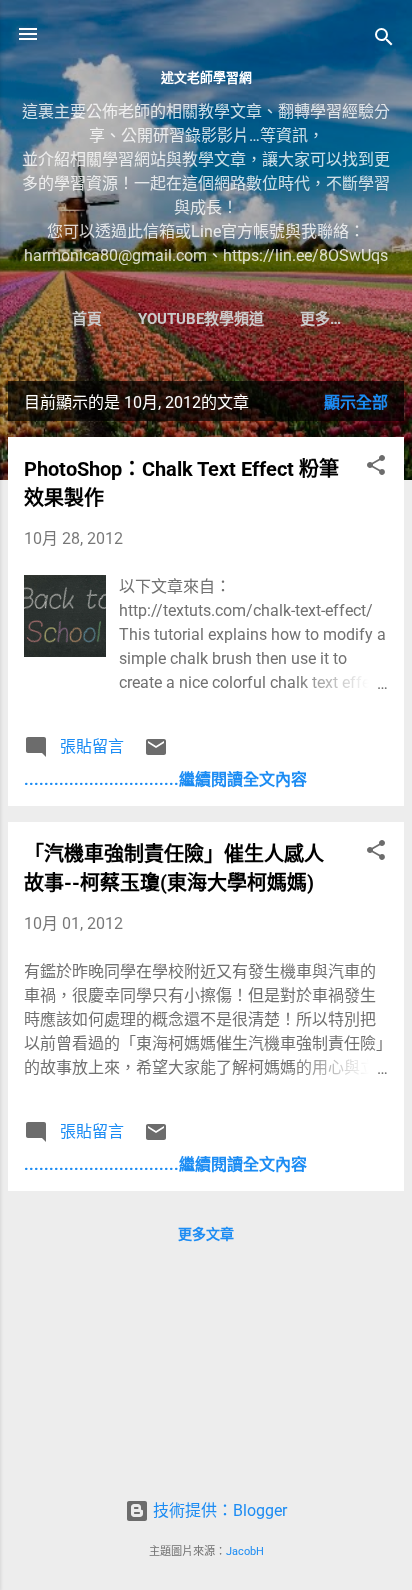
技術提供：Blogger (218, 1510)
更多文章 (206, 1234)
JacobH (245, 1551)
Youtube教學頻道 (201, 319)
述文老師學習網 (206, 77)
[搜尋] (384, 40)
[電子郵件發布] (156, 753)
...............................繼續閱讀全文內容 (165, 779)
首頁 (87, 319)
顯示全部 (356, 402)
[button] (376, 468)
